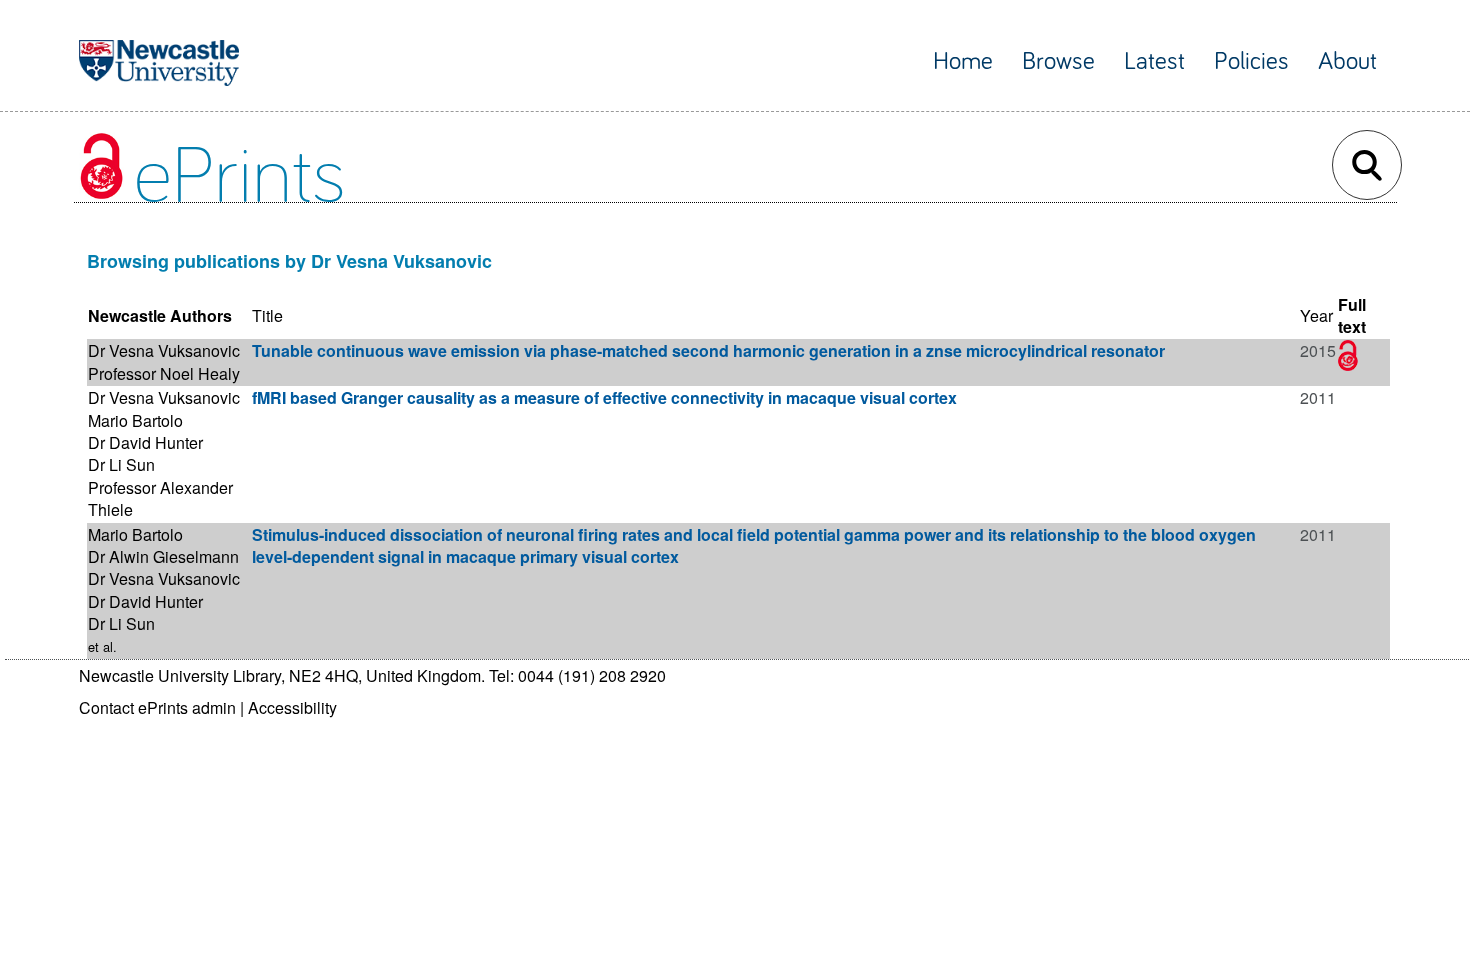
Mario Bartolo (135, 420)
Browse (1058, 61)
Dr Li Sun (121, 464)
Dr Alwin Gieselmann (163, 556)
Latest (1154, 61)
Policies (1251, 61)
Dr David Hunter (145, 442)
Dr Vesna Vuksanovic (164, 350)
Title (267, 315)
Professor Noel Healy (164, 373)
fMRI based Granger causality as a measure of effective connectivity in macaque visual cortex (604, 397)
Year (1316, 315)
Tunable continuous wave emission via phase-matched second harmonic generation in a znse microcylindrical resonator (708, 350)
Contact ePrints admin (157, 707)
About (1347, 61)
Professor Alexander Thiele (160, 498)
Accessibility (292, 707)
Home (963, 61)
